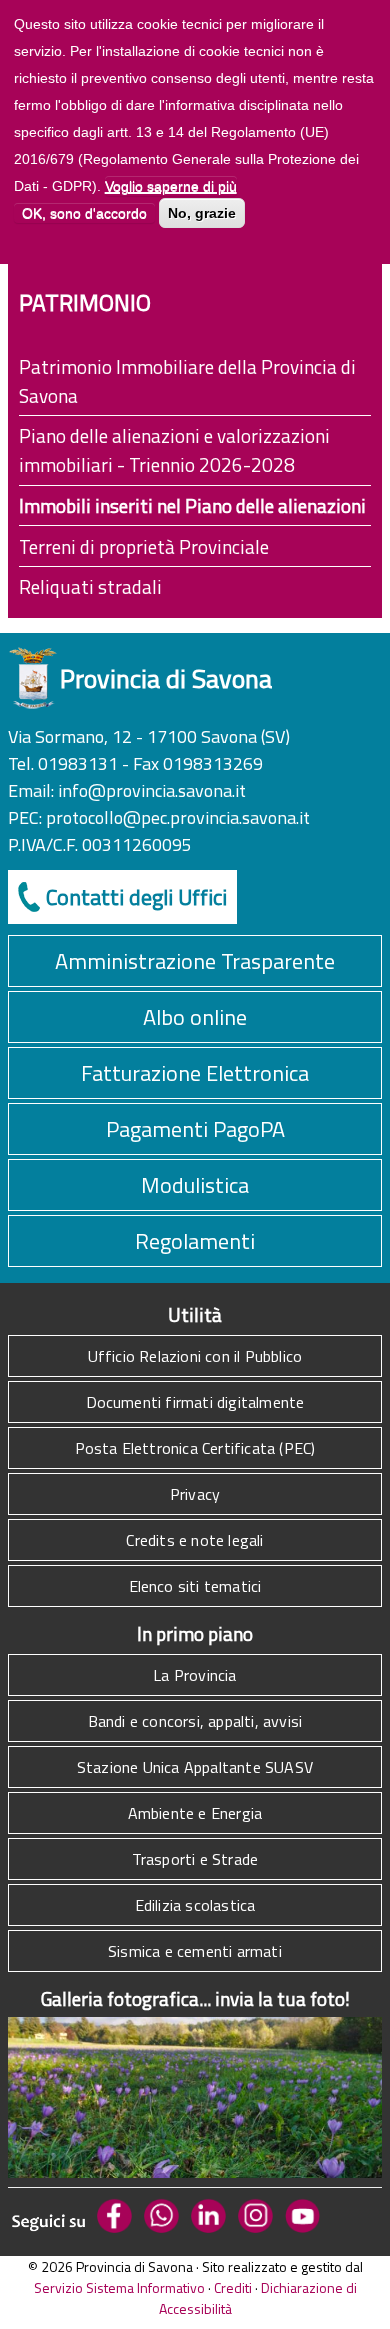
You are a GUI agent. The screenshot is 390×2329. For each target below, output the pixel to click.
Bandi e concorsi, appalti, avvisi (195, 1721)
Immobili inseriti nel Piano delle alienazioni (192, 505)
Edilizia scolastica (195, 1905)
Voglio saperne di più (171, 186)
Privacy (195, 1494)
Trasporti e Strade (195, 1859)
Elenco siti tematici (195, 1586)
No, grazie (202, 213)
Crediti (233, 2287)
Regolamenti (195, 1241)
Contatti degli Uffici (136, 897)
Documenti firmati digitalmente (195, 1402)
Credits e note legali (194, 1540)
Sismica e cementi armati (195, 1951)
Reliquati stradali (90, 586)
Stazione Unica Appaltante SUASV (195, 1767)
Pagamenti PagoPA (195, 1129)
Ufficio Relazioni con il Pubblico (195, 1356)
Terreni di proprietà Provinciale (144, 546)
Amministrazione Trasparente (195, 961)
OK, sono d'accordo (84, 213)
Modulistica (195, 1185)
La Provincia (194, 1675)
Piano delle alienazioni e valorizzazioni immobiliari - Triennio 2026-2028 (174, 450)
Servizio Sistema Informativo (119, 2287)
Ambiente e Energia (195, 1813)
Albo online (195, 1017)
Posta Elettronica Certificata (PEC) (195, 1448)
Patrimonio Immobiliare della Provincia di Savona (187, 381)
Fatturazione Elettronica (195, 1073)
